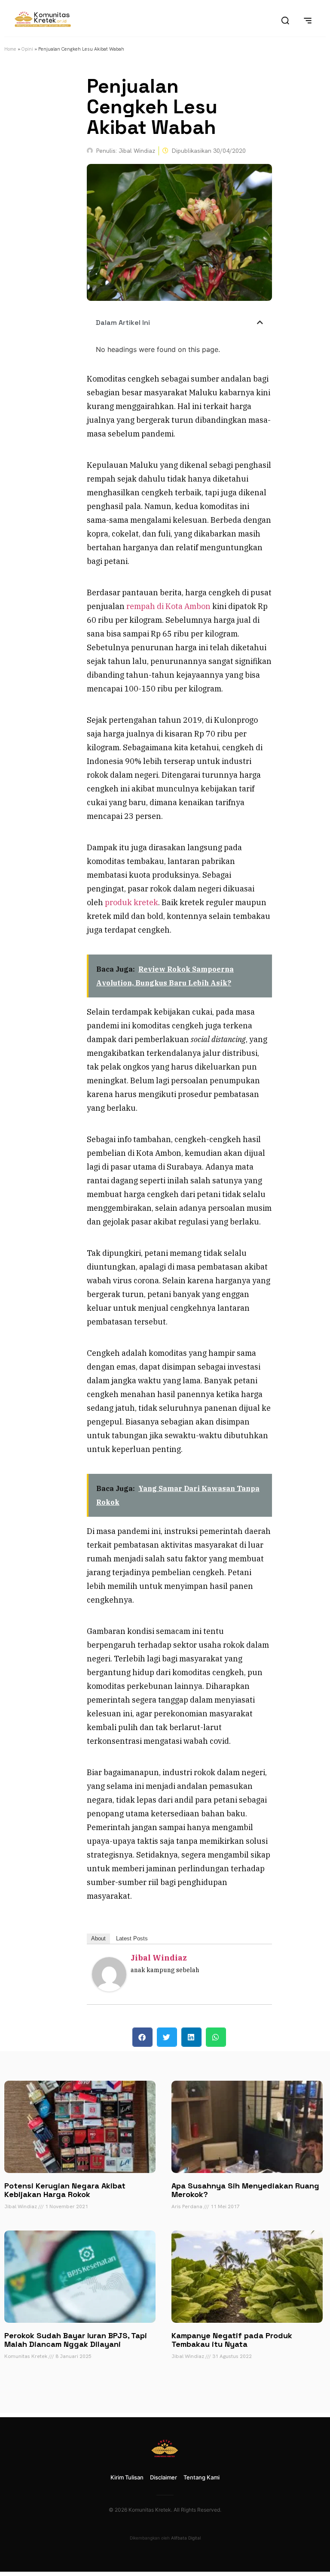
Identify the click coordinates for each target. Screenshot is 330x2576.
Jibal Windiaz (159, 1958)
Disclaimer (163, 2477)
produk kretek (131, 902)
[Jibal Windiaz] (109, 1989)
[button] (260, 322)
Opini (27, 49)
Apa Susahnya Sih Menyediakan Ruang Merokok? (245, 2190)
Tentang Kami (202, 2477)
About (98, 1938)
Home (10, 49)
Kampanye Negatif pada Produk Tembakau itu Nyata (232, 2340)
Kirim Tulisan (127, 2477)
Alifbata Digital (186, 2538)
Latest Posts (132, 1938)
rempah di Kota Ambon (168, 606)
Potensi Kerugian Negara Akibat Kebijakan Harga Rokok (65, 2190)
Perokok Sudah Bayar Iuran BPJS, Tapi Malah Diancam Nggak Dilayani (76, 2340)
